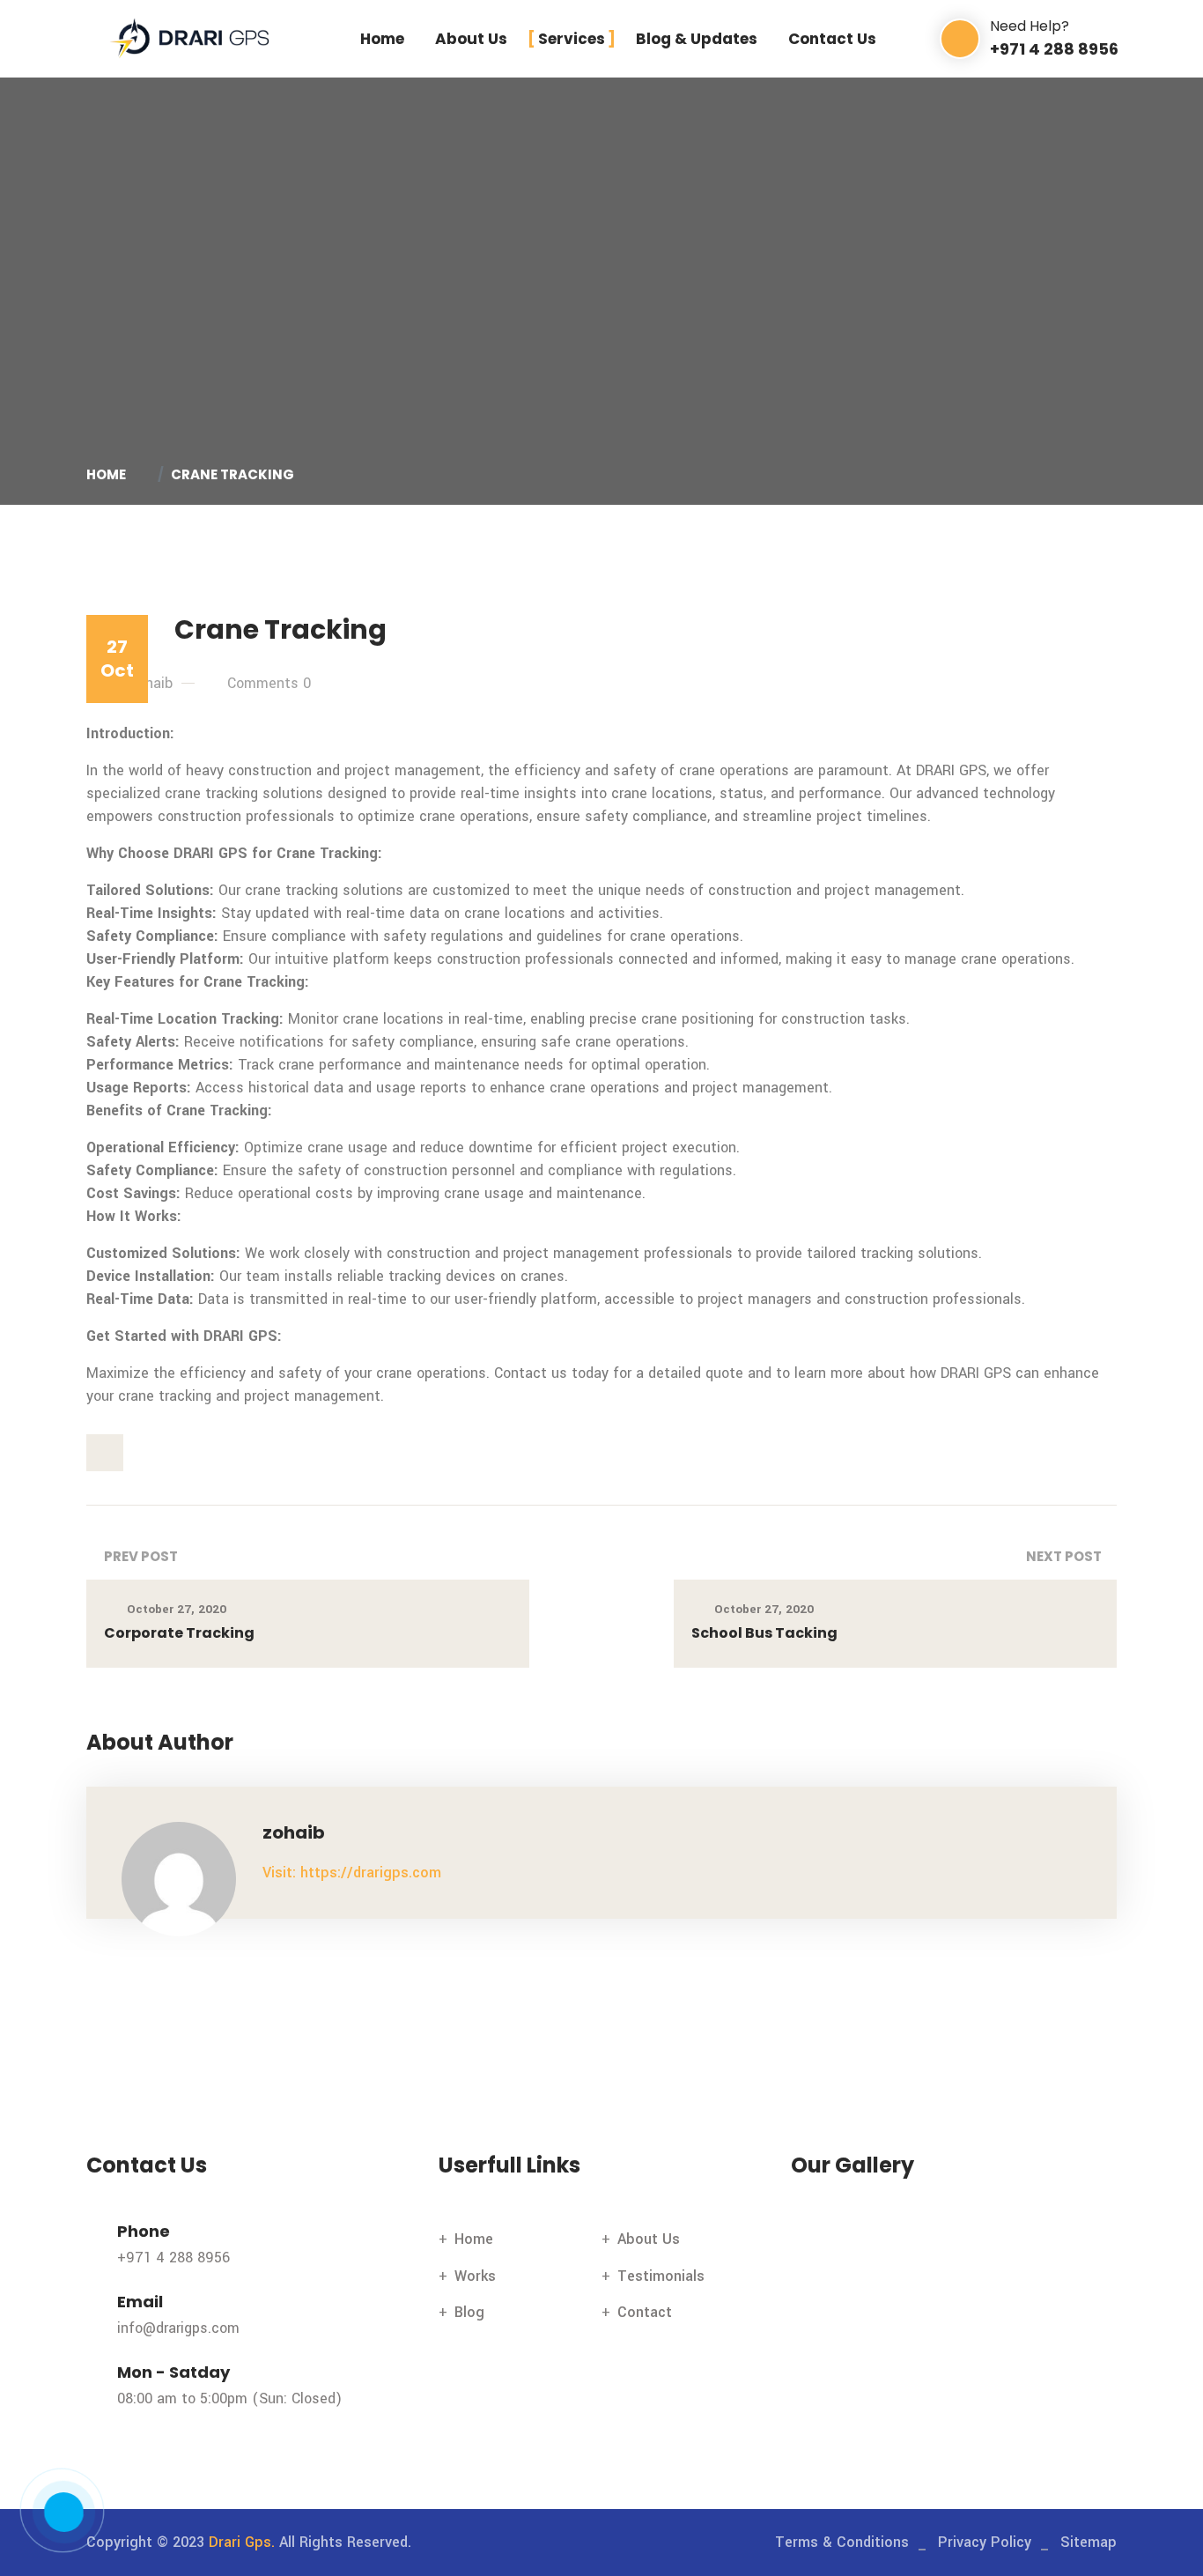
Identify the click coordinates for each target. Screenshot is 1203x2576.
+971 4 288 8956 (173, 2258)
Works (475, 2276)
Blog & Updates (697, 39)
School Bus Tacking (764, 1633)
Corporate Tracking (179, 1633)
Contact (645, 2312)
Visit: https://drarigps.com (352, 1873)
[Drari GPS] (189, 38)
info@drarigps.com (178, 2328)
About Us (471, 39)
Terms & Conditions (842, 2542)
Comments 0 (269, 683)
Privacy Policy (985, 2542)
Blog (469, 2312)
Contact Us (832, 39)
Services (572, 39)
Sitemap (1089, 2542)
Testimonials (661, 2276)
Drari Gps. (242, 2542)
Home (382, 39)
